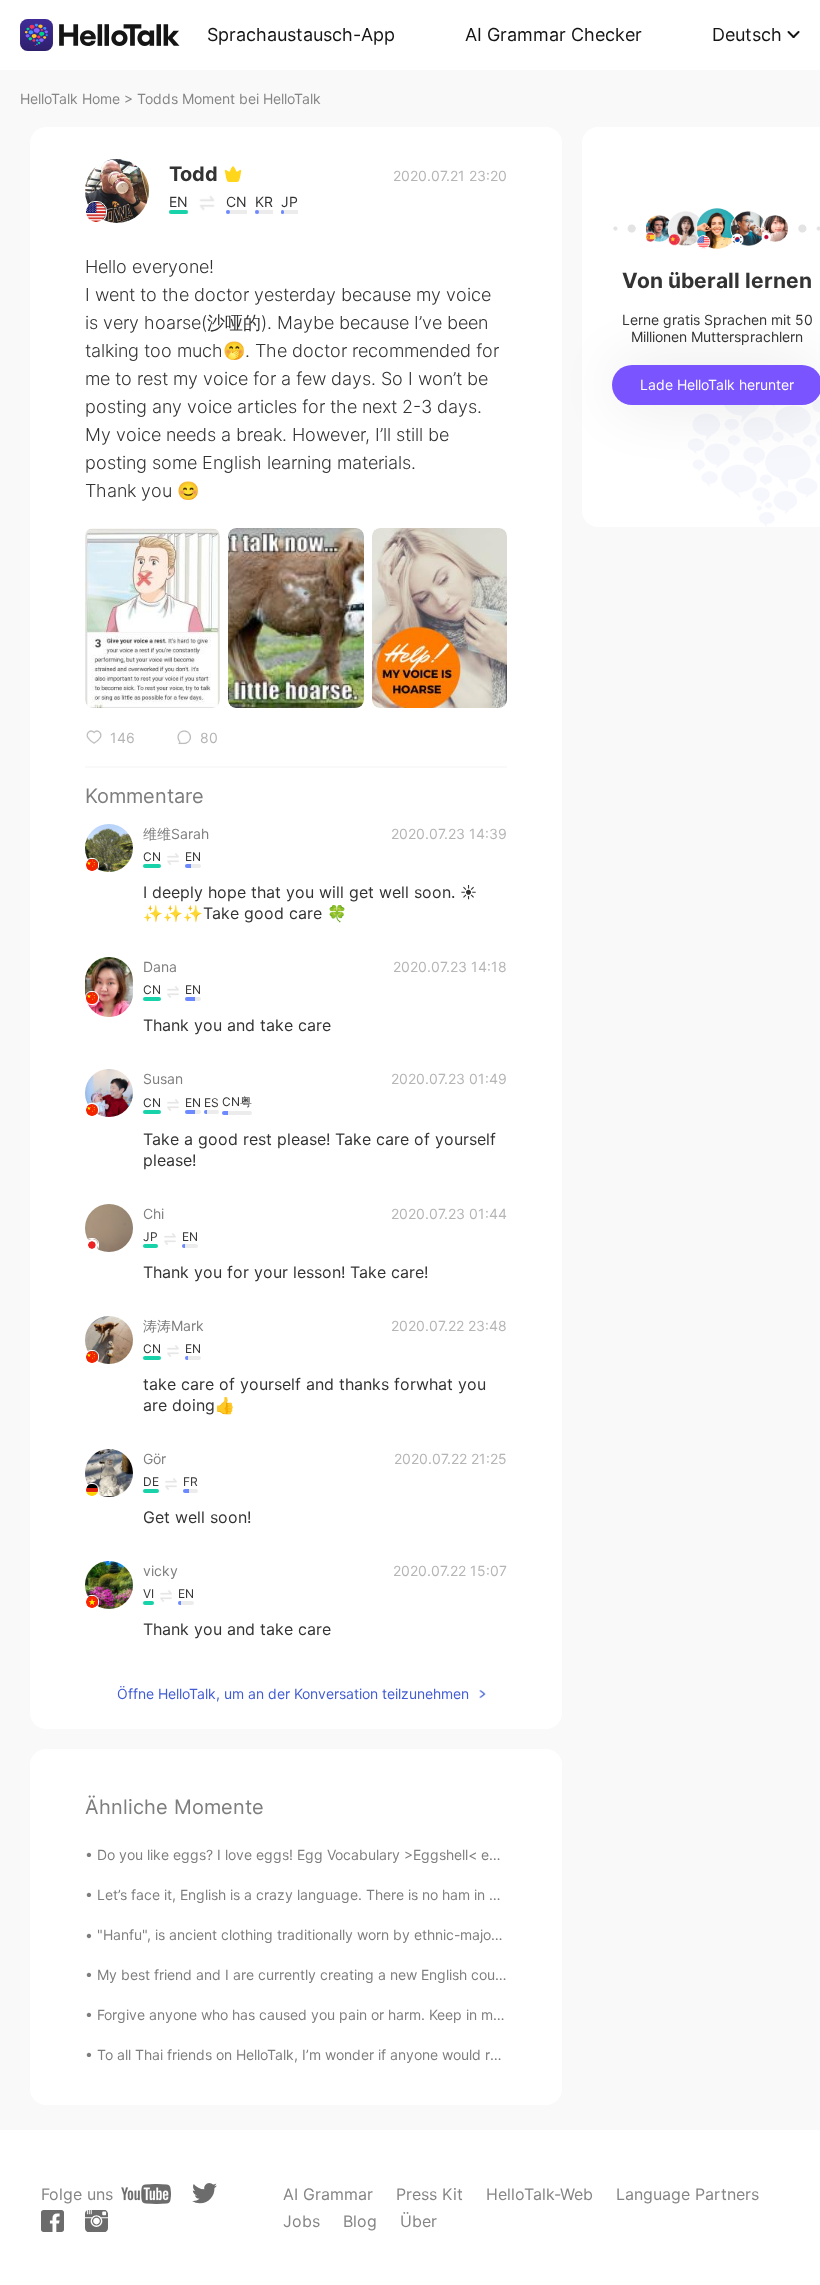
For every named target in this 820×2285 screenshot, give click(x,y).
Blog (360, 2221)
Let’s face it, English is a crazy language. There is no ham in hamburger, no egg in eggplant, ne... (412, 1894)
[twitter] (204, 2193)
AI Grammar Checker (553, 34)
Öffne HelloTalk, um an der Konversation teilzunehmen (293, 1693)
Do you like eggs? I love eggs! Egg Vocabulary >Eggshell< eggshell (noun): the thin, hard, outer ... (416, 1854)
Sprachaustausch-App (301, 34)
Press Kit (429, 2194)
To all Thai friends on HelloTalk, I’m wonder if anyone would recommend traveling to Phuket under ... (423, 2054)
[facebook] (52, 2221)
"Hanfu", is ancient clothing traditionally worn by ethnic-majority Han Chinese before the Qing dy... (417, 1934)
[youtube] (146, 2194)
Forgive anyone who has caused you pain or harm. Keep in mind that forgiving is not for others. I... (416, 2014)
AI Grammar (328, 2194)
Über (418, 2221)
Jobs (301, 2221)
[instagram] (96, 2221)
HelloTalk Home (70, 98)
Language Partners (687, 2194)
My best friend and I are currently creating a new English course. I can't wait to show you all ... (404, 1974)
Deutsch (747, 34)
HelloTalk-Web (539, 2194)
